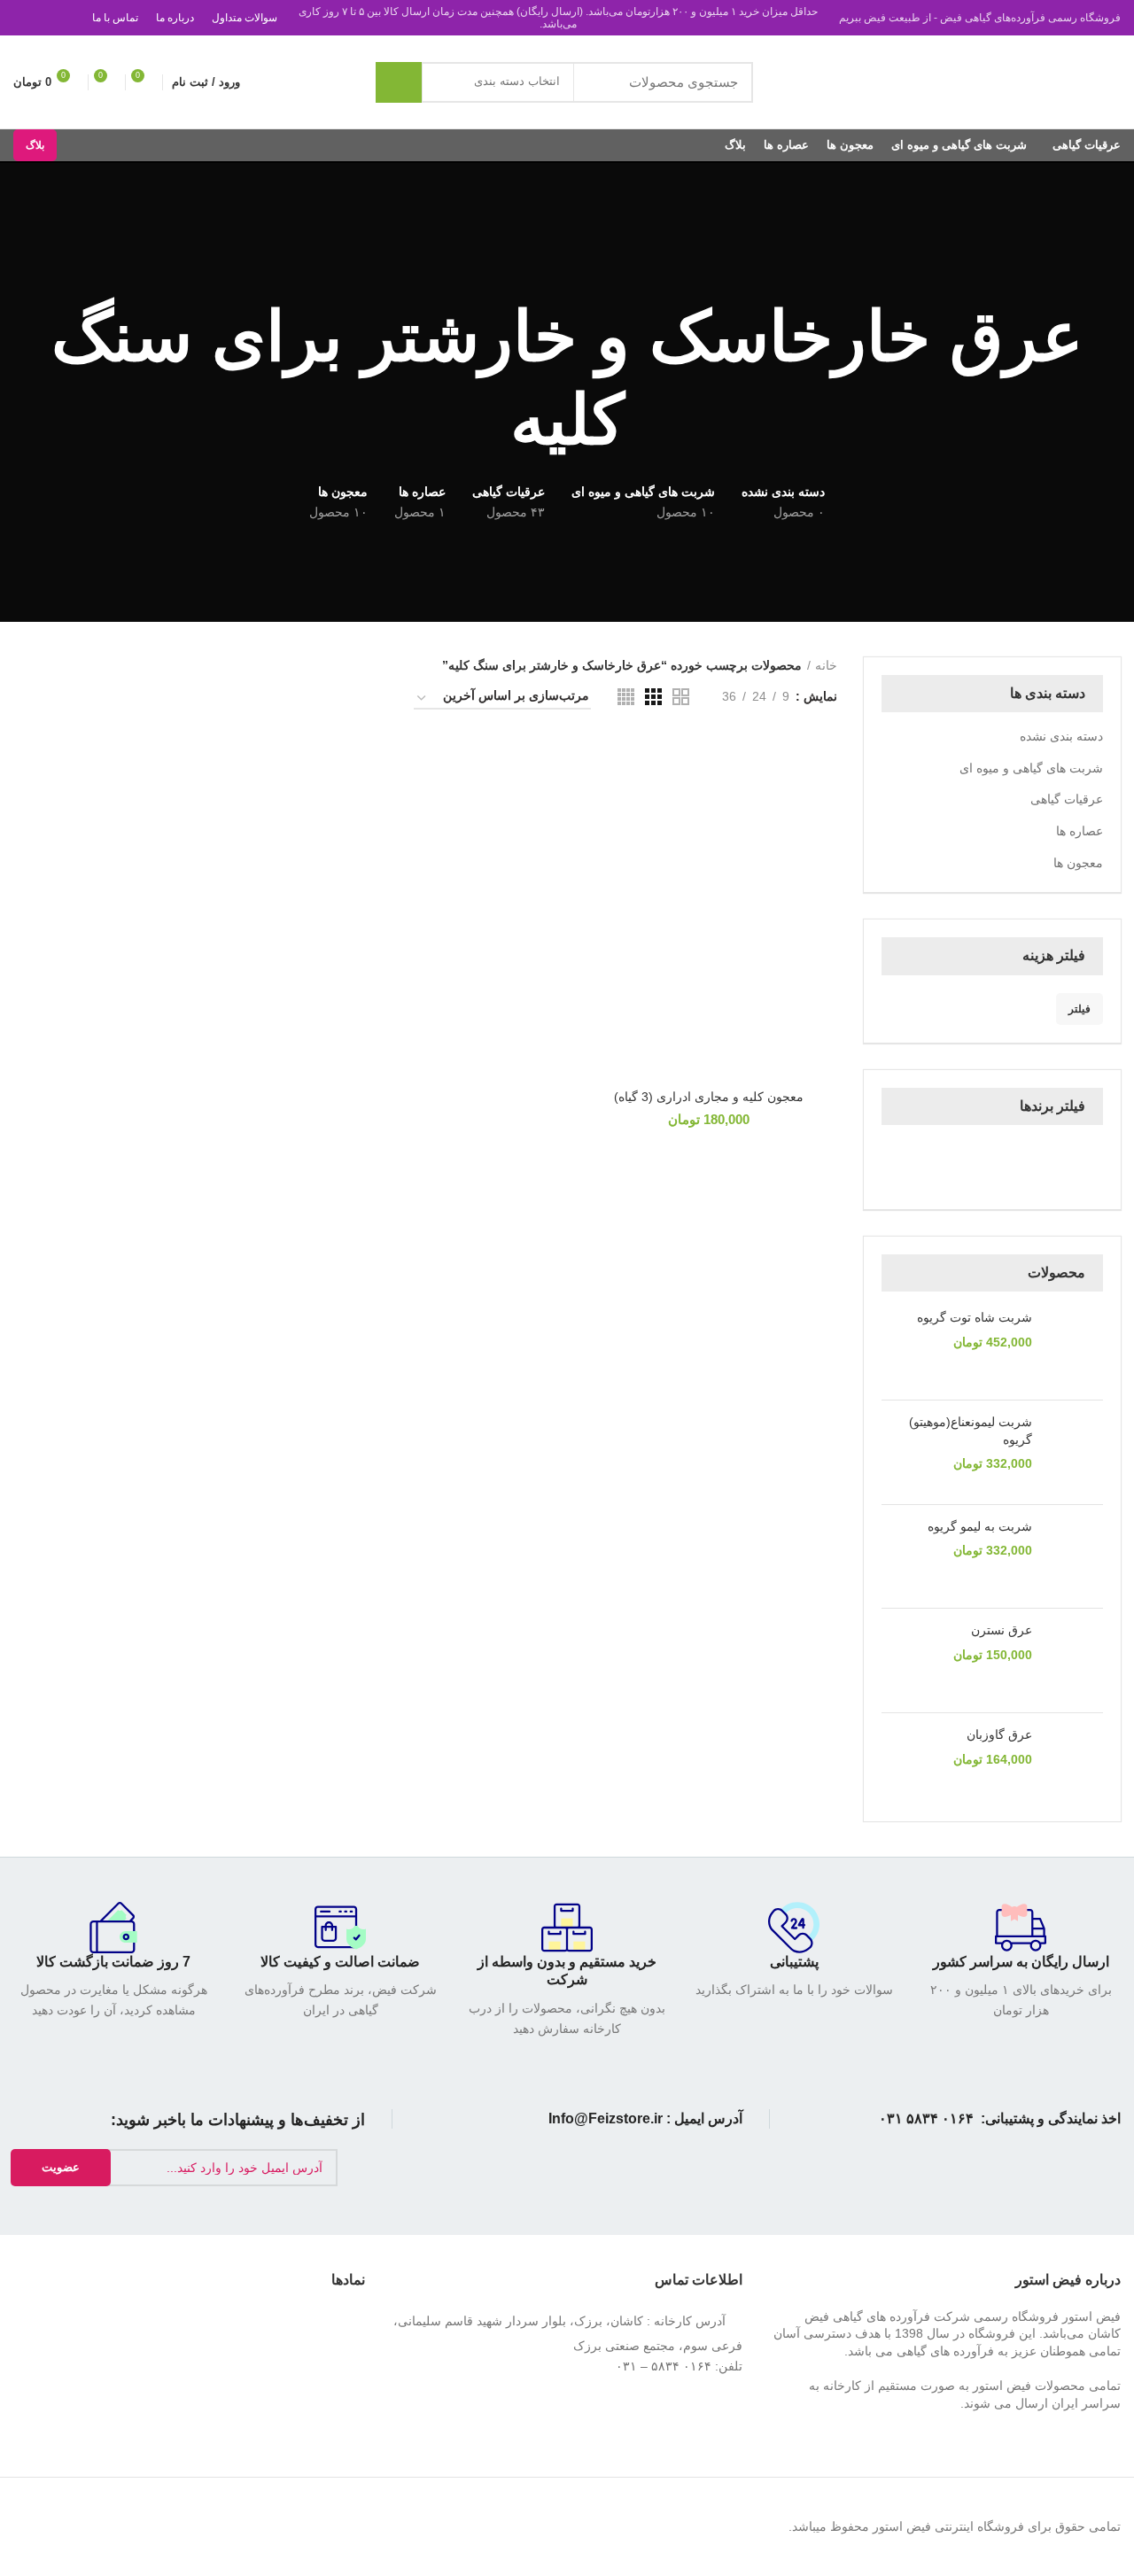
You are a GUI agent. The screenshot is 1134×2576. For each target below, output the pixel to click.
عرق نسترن (1002, 1630)
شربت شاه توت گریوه (975, 1317)
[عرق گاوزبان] (1074, 1765)
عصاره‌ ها (1080, 831)
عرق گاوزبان (999, 1734)
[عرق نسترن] (1074, 1660)
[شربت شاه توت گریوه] (1074, 1348)
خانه (826, 665)
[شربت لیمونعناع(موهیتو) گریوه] (1074, 1452)
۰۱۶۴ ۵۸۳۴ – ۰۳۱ (664, 2366)
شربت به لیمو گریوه (980, 1526)
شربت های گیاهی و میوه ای (1031, 768)
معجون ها (1078, 863)
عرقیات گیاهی (1067, 799)
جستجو (399, 82)
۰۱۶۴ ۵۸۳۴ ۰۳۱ (926, 2118)
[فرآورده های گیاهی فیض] (994, 1165)
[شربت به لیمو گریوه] (1074, 1557)
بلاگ (35, 145)
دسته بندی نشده (1061, 736)
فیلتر (1080, 1009)
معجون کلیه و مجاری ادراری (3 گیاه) (709, 1097)
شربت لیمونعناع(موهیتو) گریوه (971, 1431)
